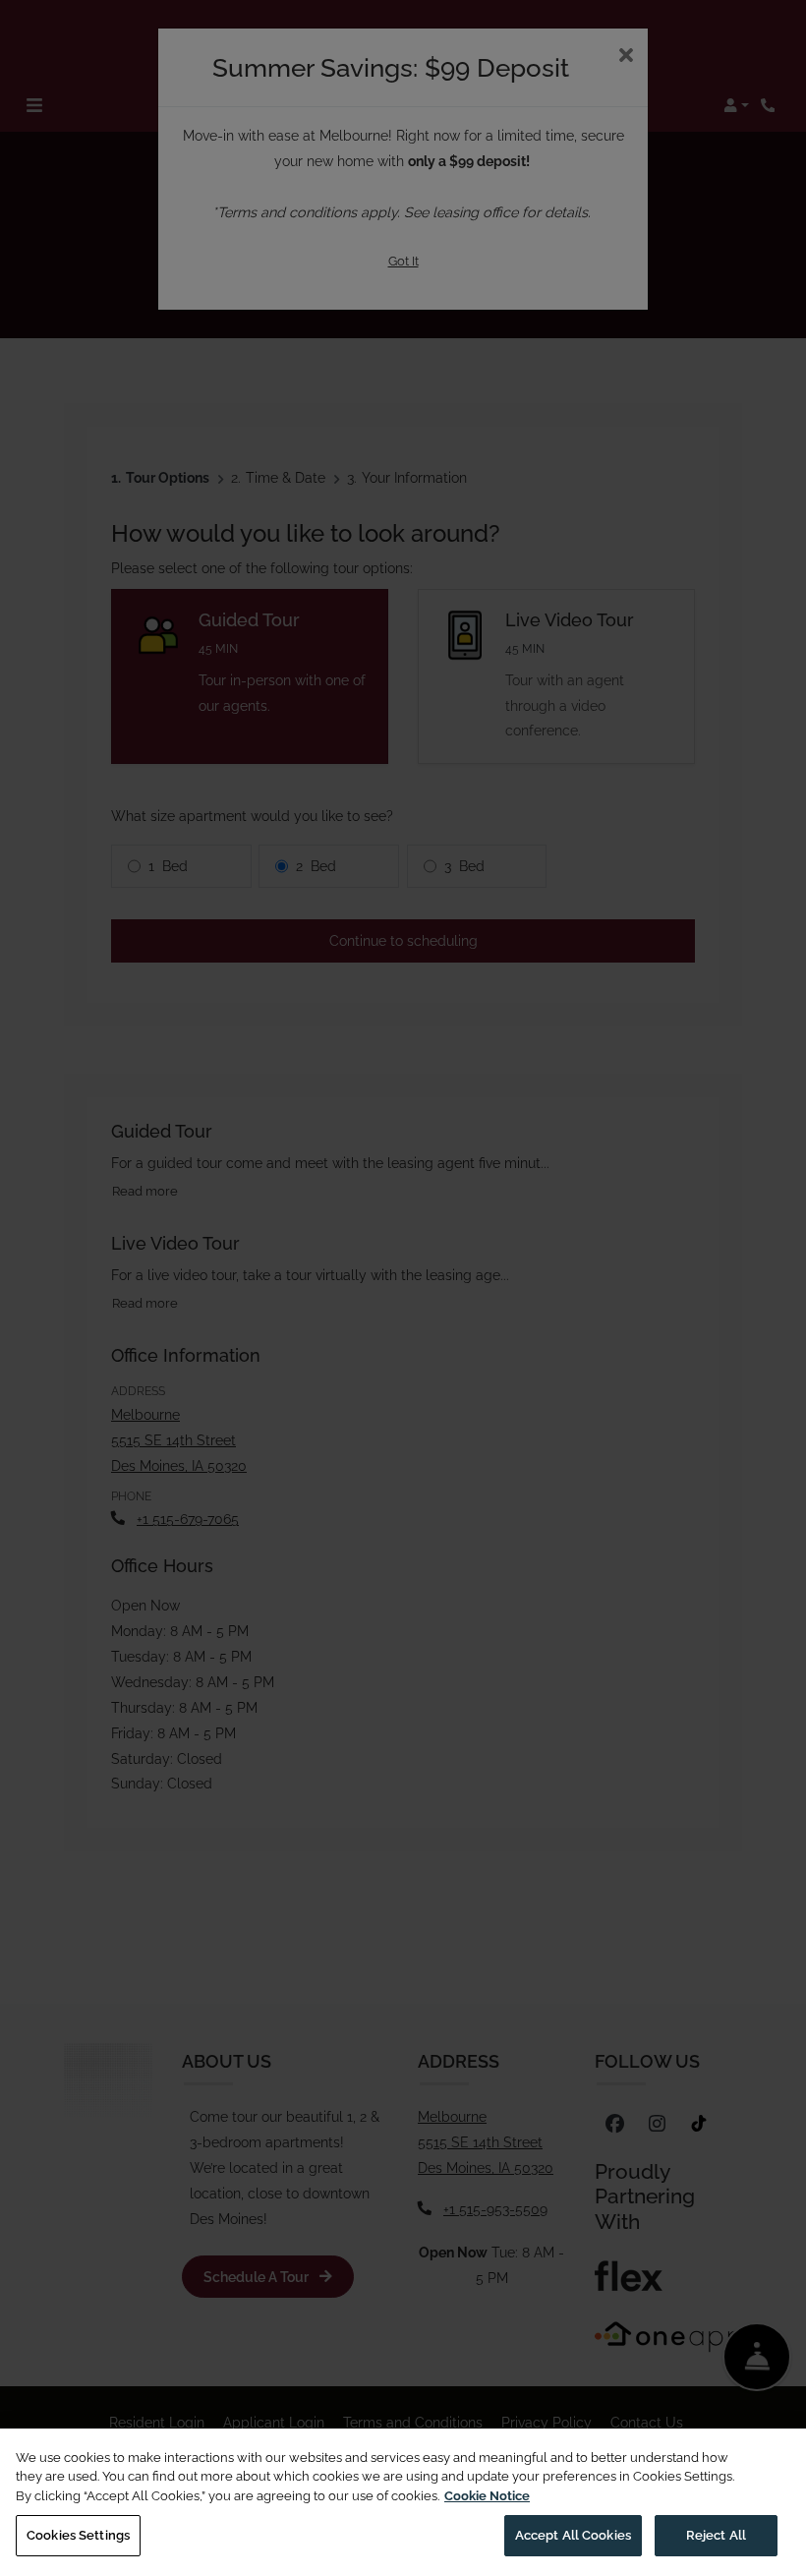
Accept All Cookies (573, 2535)
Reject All (716, 2535)
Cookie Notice (487, 2496)
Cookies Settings (78, 2535)
